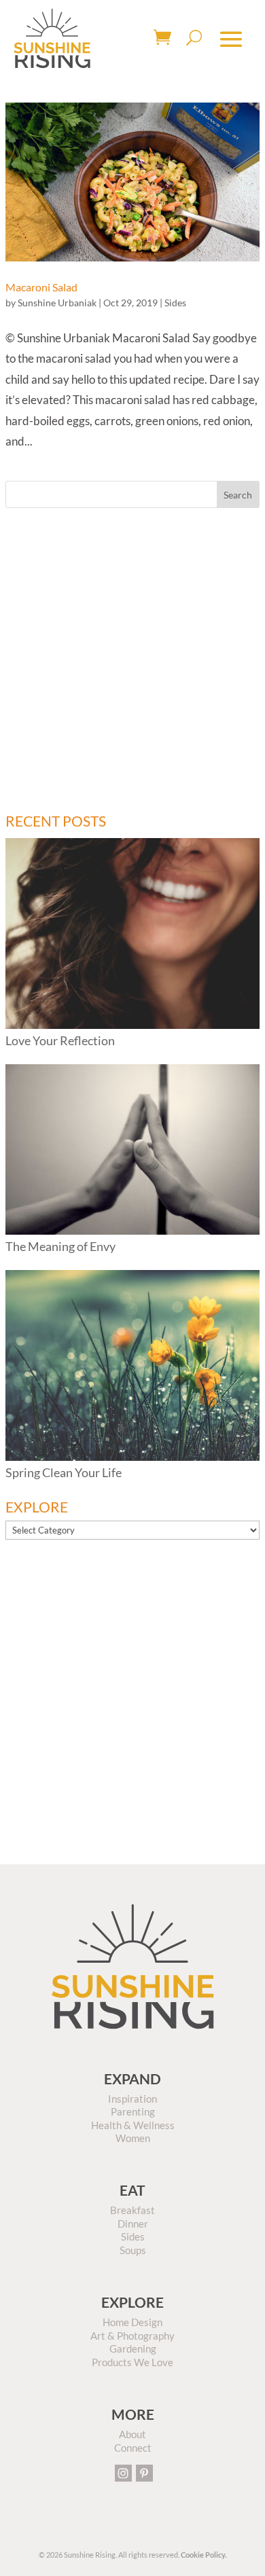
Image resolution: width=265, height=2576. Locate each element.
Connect (133, 2448)
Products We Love (132, 2362)
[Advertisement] (132, 661)
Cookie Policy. (204, 2555)
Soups (133, 2250)
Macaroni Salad (41, 287)
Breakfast (132, 2210)
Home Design (132, 2322)
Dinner (133, 2224)
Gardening (133, 2348)
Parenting (133, 2111)
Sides (175, 303)
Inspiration (132, 2099)
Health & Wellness (133, 2125)
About (132, 2434)
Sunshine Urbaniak (57, 303)
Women (133, 2138)
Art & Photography (132, 2336)
